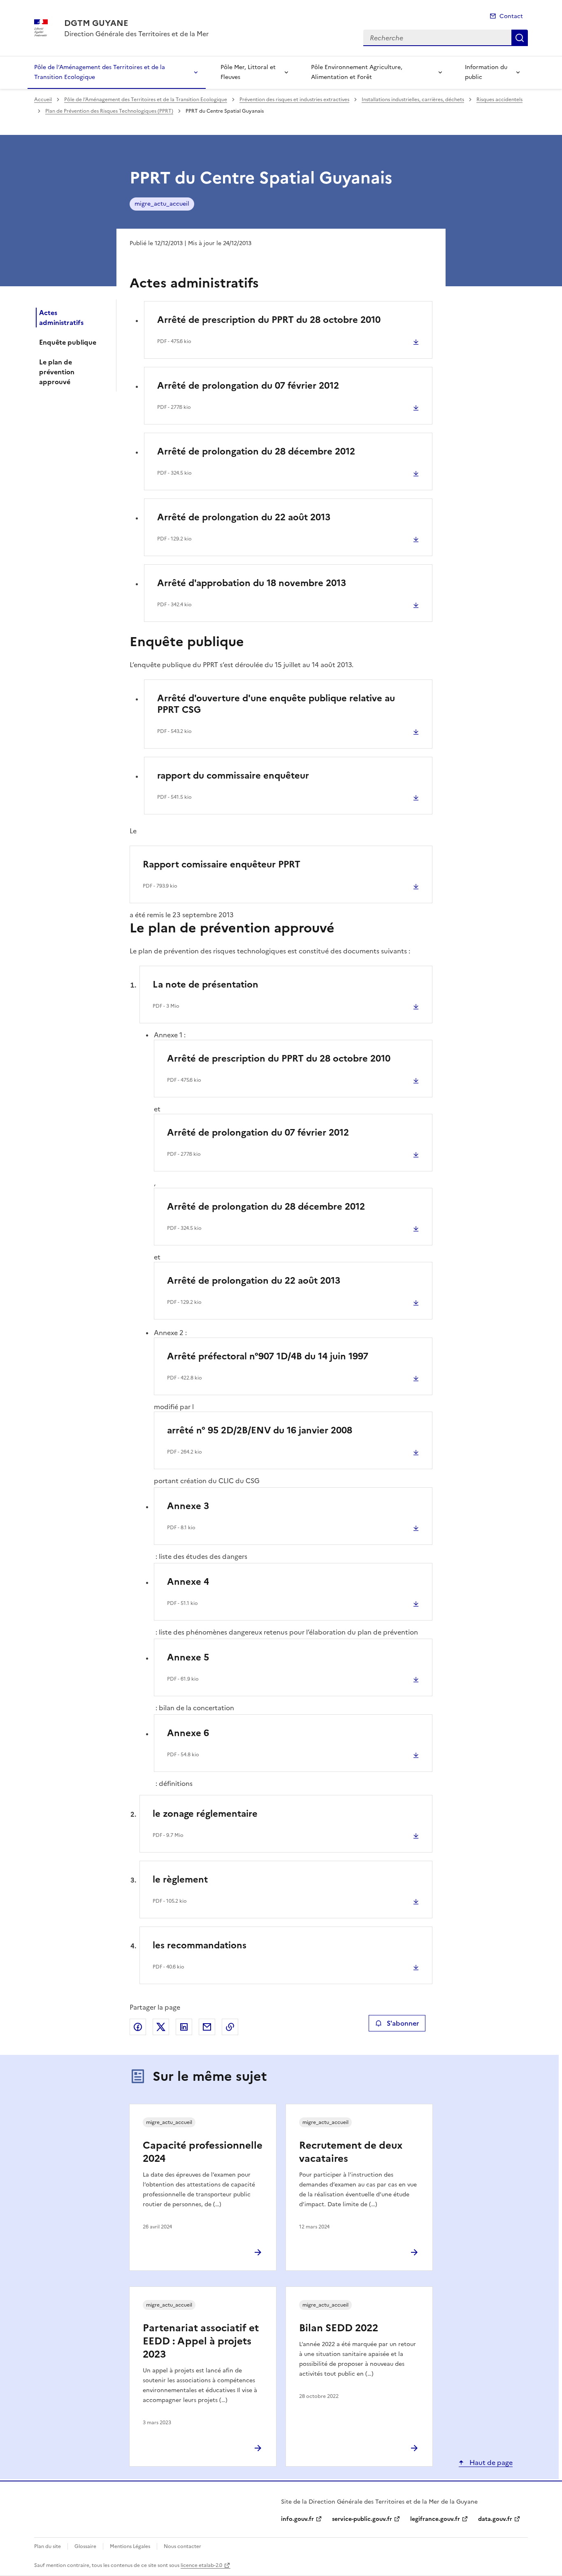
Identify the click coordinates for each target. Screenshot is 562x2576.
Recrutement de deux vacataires (351, 2152)
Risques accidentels (499, 100)
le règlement (180, 1879)
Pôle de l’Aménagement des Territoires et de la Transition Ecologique (100, 72)
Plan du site (48, 2546)
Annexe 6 (188, 1733)
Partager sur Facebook (138, 2027)
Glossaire (85, 2546)
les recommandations (200, 1945)
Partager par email (207, 2027)
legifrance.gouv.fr (435, 2519)
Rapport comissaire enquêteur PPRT (222, 864)
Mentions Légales (130, 2546)
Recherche (520, 38)
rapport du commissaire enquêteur (233, 776)
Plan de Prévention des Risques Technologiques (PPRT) (109, 111)
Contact (511, 16)
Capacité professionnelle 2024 (203, 2152)
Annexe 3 (188, 1506)
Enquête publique (68, 342)
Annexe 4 (188, 1582)
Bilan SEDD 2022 (339, 2328)
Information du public (486, 72)
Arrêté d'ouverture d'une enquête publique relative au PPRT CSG (276, 704)
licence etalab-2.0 (201, 2565)
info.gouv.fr (297, 2519)
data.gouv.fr (495, 2519)
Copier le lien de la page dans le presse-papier (230, 2027)
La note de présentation (206, 984)
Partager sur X (161, 2027)
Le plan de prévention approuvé (57, 372)
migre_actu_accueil (162, 204)
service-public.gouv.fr (362, 2519)
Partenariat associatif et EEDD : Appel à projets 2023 (201, 2341)
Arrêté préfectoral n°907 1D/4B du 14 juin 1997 (268, 1356)
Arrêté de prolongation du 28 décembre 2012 (256, 451)
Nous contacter (182, 2546)
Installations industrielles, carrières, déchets (413, 100)
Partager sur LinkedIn (184, 2027)
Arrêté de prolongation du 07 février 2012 (248, 386)
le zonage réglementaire (205, 1814)
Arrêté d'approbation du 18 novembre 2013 (252, 583)
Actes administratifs (61, 318)
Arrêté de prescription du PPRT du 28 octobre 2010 (269, 320)
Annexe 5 (188, 1657)
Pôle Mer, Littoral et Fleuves (248, 72)
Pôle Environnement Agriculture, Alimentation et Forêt (357, 72)
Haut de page (490, 2462)
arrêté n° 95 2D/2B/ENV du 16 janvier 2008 (260, 1430)
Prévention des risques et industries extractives (294, 100)
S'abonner (403, 2023)
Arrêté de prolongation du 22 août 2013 (244, 517)
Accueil (43, 100)
